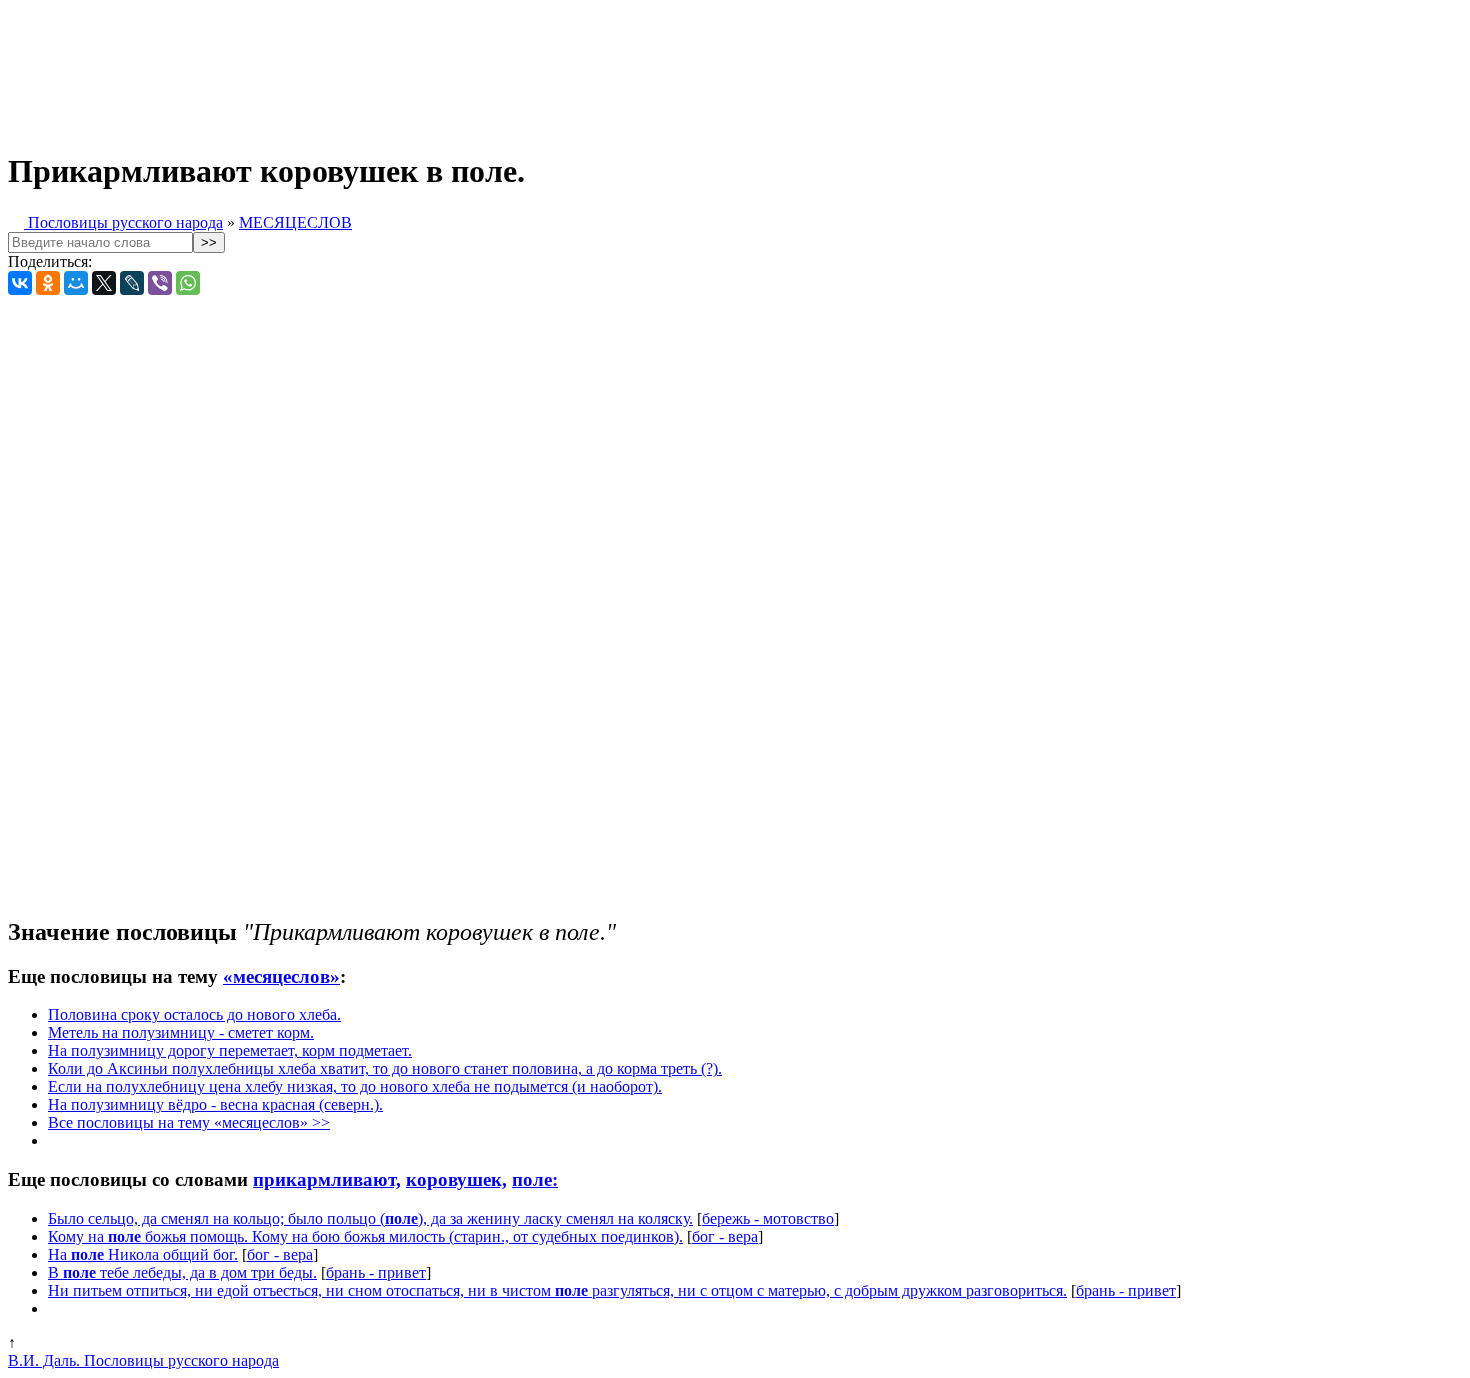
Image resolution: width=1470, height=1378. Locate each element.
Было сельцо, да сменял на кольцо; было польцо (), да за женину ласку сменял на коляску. (370, 1218)
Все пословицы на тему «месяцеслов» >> (189, 1122)
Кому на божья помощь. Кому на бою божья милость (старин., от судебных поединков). (365, 1236)
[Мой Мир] (76, 283)
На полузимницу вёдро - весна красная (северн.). (215, 1104)
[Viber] (160, 283)
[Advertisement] (498, 68)
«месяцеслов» (281, 976)
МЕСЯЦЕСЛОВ (295, 222)
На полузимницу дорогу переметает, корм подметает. (230, 1050)
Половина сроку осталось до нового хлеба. (194, 1014)
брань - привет (376, 1272)
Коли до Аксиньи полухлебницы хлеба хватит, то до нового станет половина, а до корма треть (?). (385, 1068)
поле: (535, 1179)
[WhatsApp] (188, 283)
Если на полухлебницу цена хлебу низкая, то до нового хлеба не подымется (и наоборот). (355, 1086)
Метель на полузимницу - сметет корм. (181, 1032)
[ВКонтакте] (20, 283)
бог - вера (725, 1236)
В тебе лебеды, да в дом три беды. (182, 1272)
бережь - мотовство (768, 1218)
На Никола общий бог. (143, 1254)
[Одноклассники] (48, 283)
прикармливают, (327, 1179)
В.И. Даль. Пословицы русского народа (143, 1360)
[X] (104, 283)
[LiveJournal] (132, 283)
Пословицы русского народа (123, 222)
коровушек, (456, 1179)
